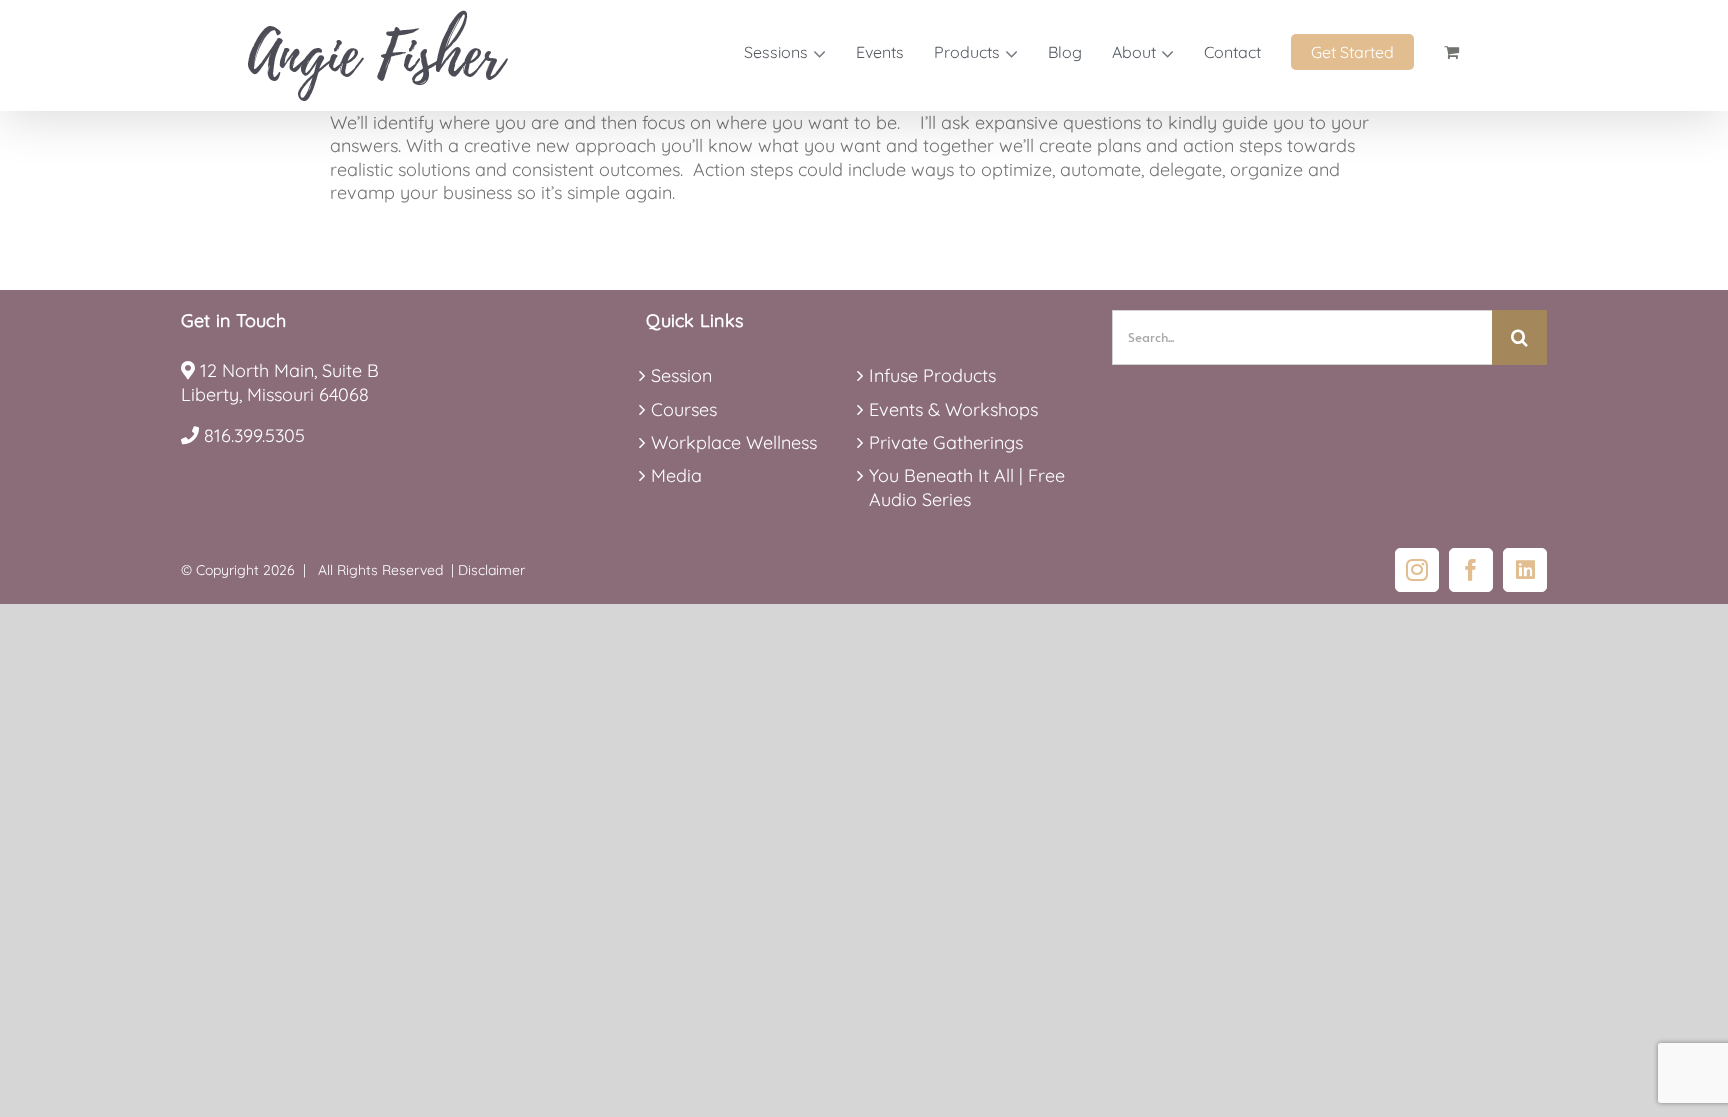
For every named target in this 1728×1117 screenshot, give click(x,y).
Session (681, 375)
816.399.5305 (254, 435)
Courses (684, 409)
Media (676, 475)
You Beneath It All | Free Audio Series (967, 487)
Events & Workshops (953, 409)
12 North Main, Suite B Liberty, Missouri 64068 (280, 382)
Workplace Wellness (734, 442)
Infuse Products (932, 375)
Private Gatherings (946, 442)
